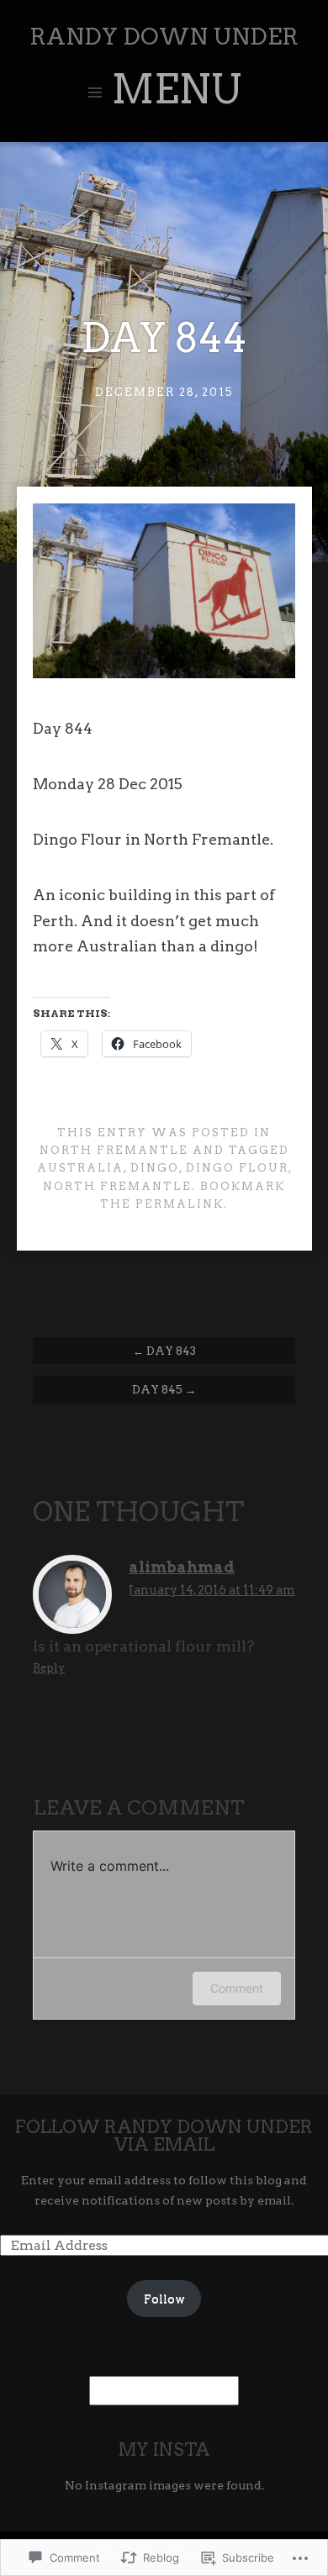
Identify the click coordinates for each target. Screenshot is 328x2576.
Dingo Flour (237, 1168)
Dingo (155, 1168)
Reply (49, 1668)
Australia (80, 1168)
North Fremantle (114, 1150)
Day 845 (164, 1389)
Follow (164, 2299)
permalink (180, 1204)
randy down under (164, 37)
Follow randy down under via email (164, 2136)
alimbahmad (182, 1567)
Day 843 (164, 1351)
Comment (237, 1988)
